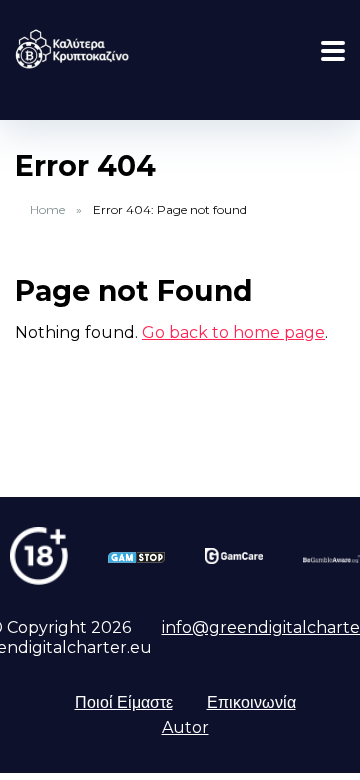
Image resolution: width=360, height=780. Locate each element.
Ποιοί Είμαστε (124, 702)
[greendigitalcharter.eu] (72, 46)
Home (47, 209)
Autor (185, 727)
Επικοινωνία (251, 702)
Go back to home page (233, 332)
